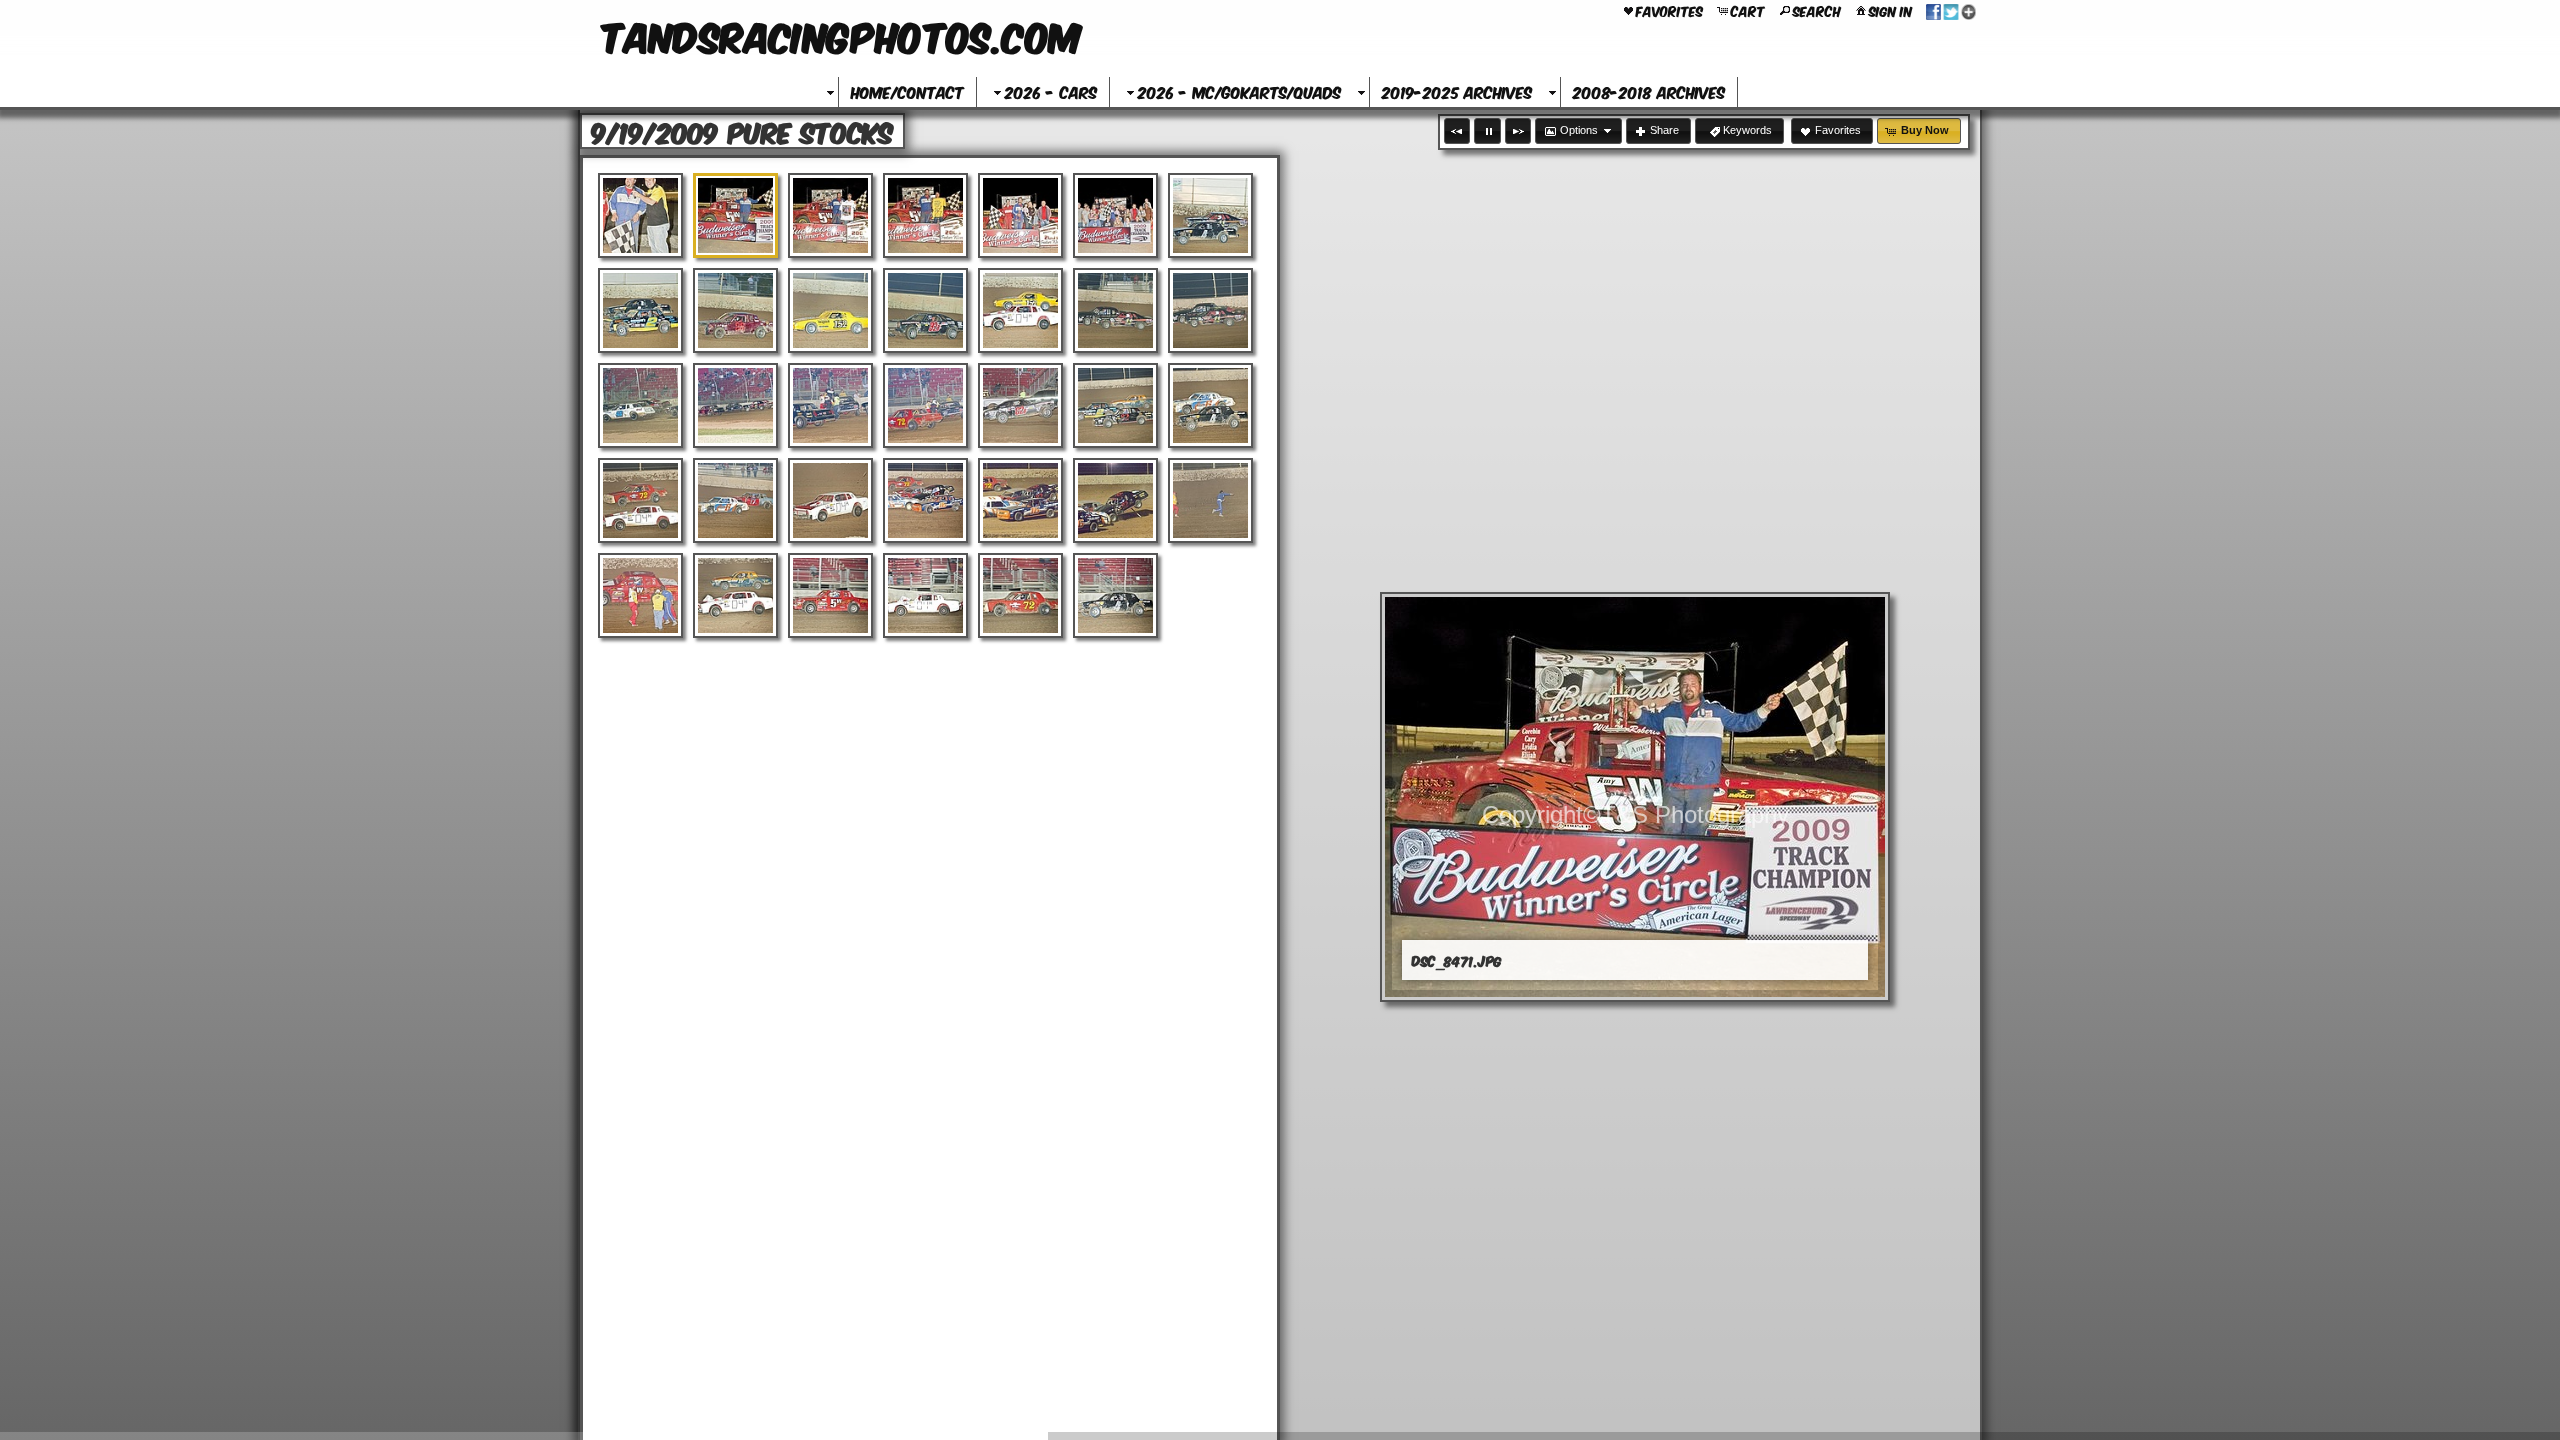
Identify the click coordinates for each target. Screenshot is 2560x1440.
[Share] (1951, 10)
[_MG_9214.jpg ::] (735, 310)
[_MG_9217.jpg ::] (925, 310)
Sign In (1890, 10)
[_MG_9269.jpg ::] (735, 405)
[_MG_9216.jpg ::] (830, 310)
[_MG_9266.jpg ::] (1210, 310)
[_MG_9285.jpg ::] (735, 595)
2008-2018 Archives (1649, 91)
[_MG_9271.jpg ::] (925, 405)
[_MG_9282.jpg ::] (1115, 500)
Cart (1748, 10)
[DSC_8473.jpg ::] (830, 215)
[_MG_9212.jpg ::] (1210, 215)
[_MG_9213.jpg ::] (640, 310)
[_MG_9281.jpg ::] (1020, 500)
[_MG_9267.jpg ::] (640, 405)
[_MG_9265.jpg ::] (1115, 310)
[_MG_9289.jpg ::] (1115, 595)
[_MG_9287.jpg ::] (925, 595)
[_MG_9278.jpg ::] (735, 500)
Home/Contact (907, 91)
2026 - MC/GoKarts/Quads (1239, 91)
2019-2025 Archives (1457, 91)
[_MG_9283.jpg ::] (1210, 500)
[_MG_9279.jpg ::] (830, 500)
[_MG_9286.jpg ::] (830, 595)
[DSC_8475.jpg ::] (925, 215)
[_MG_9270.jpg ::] (830, 405)
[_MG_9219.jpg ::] (1020, 310)
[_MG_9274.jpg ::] (1020, 405)
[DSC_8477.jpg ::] (1020, 215)
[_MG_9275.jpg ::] (1115, 405)
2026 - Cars (1051, 91)
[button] (1457, 131)
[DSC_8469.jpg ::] (640, 215)
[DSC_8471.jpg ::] (735, 215)
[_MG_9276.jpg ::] (1210, 405)
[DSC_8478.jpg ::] (1115, 215)
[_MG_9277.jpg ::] (640, 500)
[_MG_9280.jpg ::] (925, 500)
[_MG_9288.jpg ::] (1020, 595)
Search (1817, 10)
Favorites (1669, 10)
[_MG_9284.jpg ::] (640, 595)
